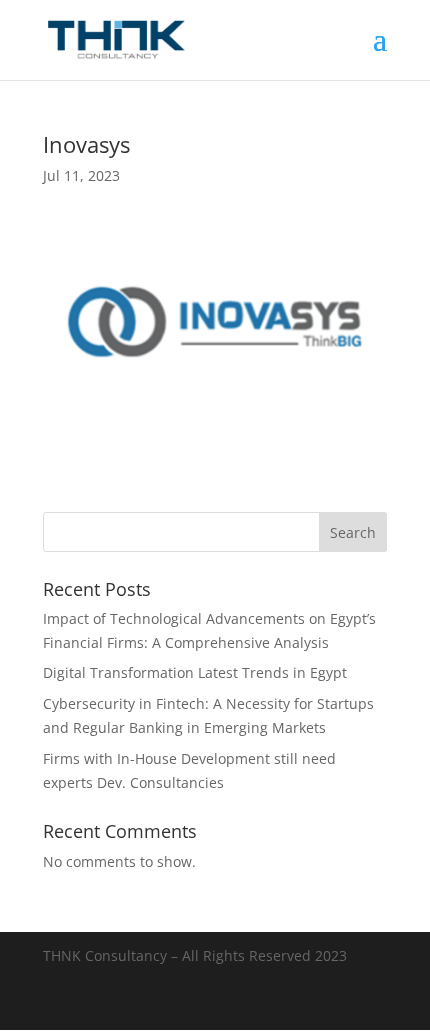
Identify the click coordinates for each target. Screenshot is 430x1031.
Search (353, 532)
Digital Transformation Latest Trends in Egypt (195, 672)
